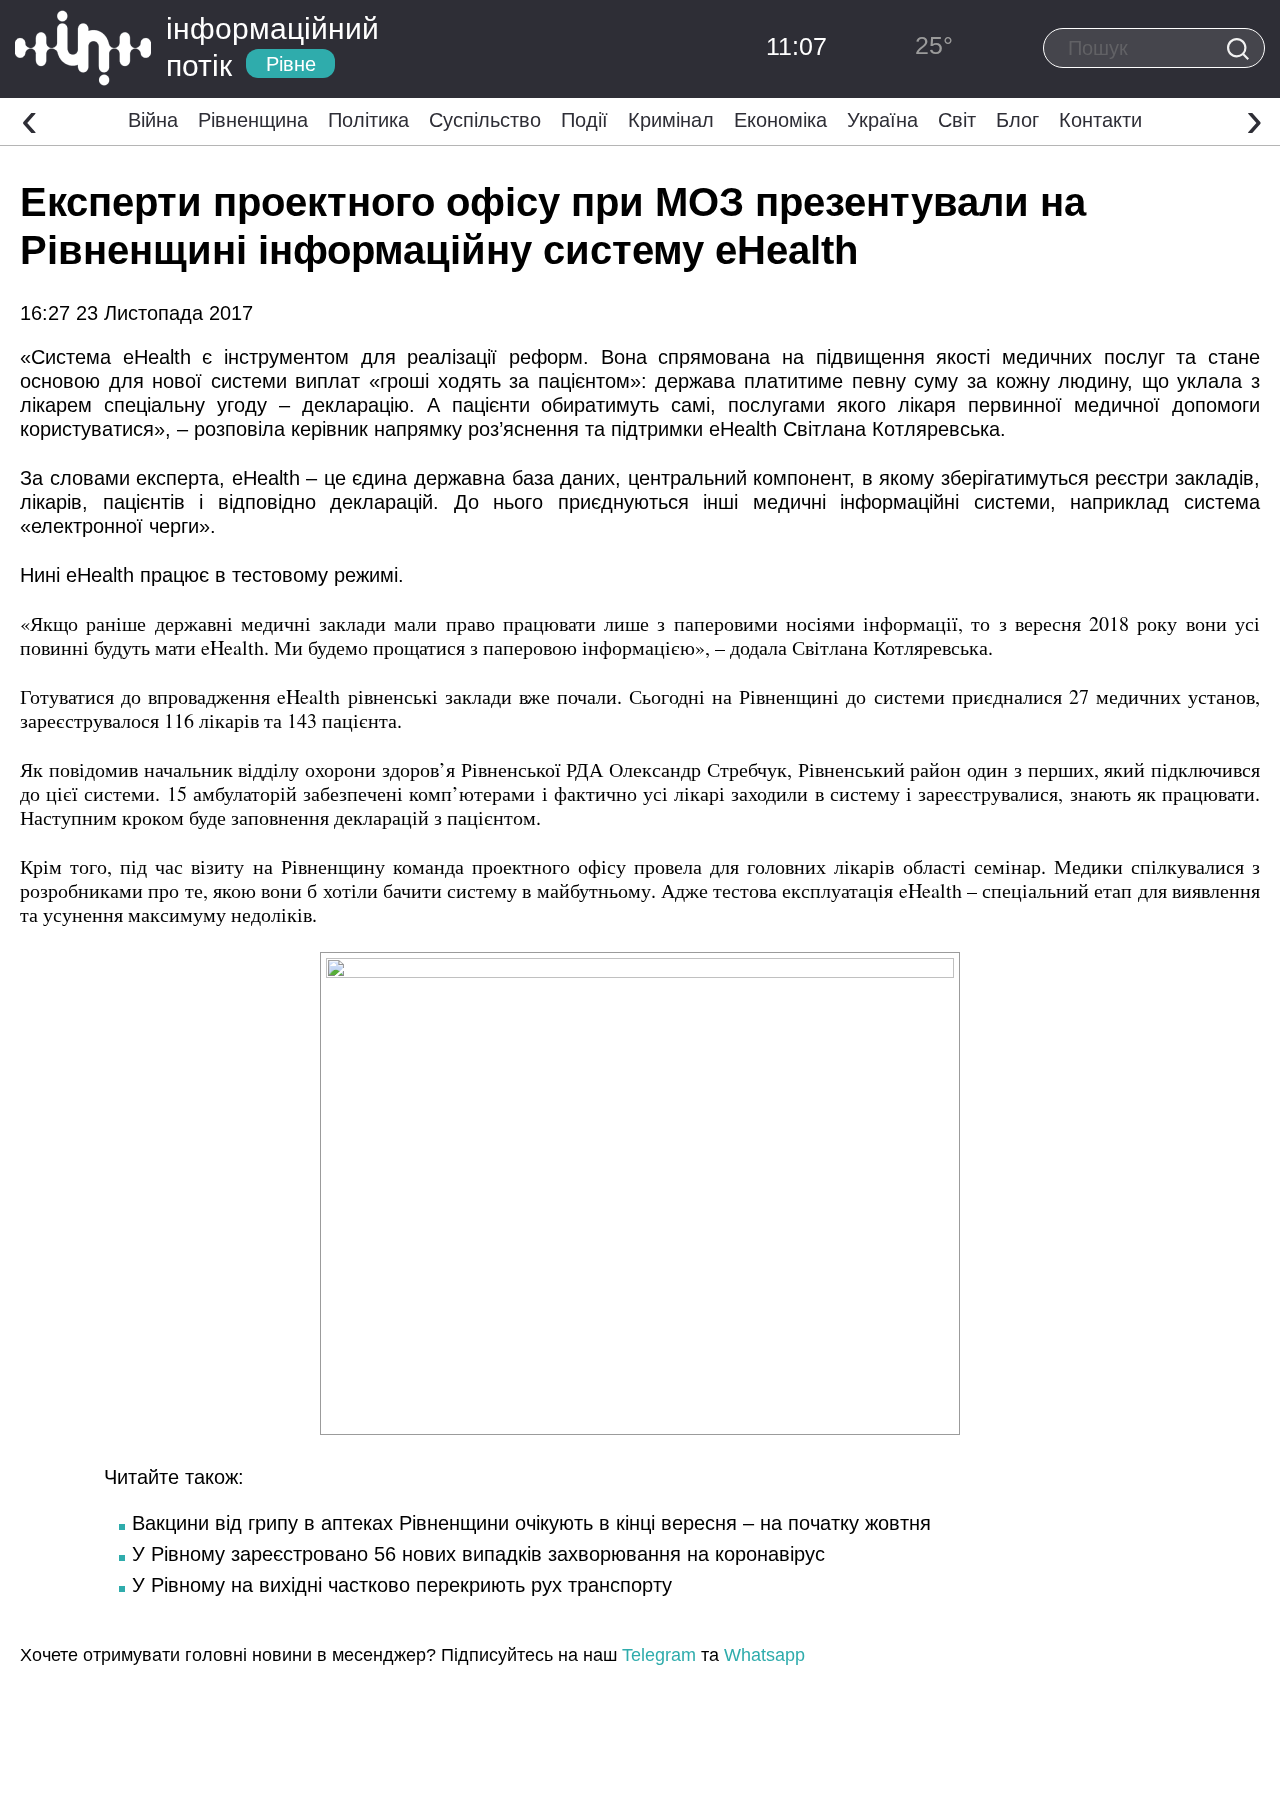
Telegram (659, 1655)
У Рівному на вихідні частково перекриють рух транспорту (402, 1585)
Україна (882, 120)
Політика (368, 120)
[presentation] (29, 119)
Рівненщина (253, 120)
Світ (957, 120)
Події (584, 120)
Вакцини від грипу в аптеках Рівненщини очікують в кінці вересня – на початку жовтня (531, 1523)
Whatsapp (764, 1655)
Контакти (1100, 120)
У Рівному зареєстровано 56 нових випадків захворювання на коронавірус (478, 1554)
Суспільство (485, 120)
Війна (153, 120)
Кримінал (671, 120)
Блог (1017, 120)
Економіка (780, 120)
